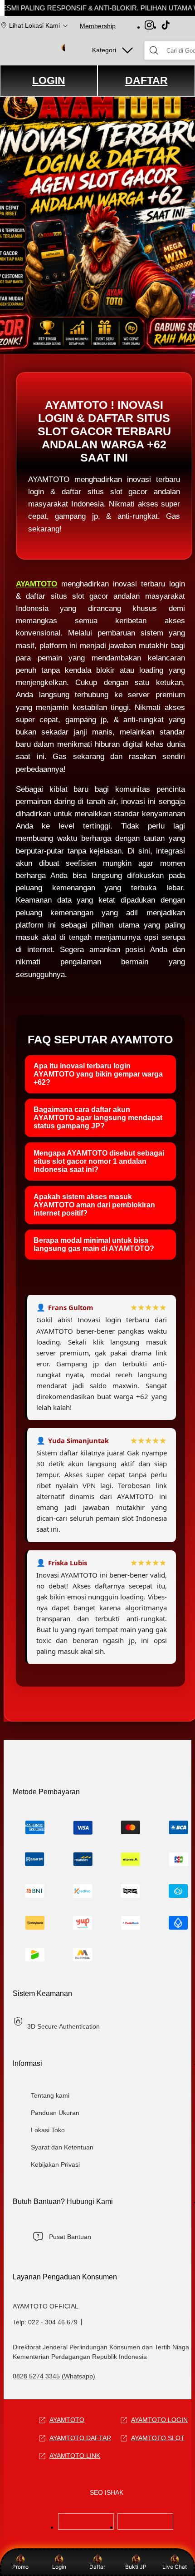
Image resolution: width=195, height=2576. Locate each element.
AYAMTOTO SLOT (158, 2438)
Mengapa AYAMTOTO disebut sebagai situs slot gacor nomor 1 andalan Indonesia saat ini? (99, 1161)
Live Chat (175, 2567)
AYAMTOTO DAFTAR (80, 2438)
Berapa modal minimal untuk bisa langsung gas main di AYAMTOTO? (94, 1244)
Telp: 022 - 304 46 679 (45, 2322)
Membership (98, 26)
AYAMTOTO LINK (75, 2456)
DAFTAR (146, 80)
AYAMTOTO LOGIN (159, 2420)
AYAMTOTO (37, 584)
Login (59, 2567)
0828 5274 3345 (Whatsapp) (54, 2376)
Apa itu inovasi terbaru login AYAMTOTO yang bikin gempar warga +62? (98, 1074)
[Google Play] (145, 2527)
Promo (20, 2567)
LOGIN (49, 80)
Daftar (97, 2567)
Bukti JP (136, 2567)
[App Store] (86, 2527)
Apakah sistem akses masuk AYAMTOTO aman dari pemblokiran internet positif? (94, 1205)
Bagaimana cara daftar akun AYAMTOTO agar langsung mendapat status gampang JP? (98, 1118)
